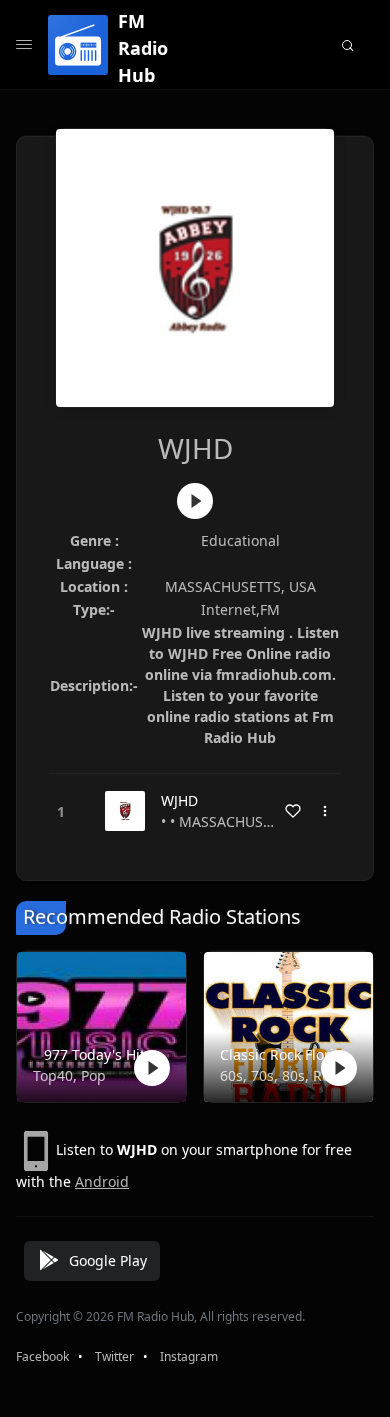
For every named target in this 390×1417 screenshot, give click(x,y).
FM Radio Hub (143, 48)
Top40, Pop (69, 1075)
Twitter (114, 1356)
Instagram (189, 1356)
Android (102, 1181)
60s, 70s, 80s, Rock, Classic (284, 1075)
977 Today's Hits (98, 1054)
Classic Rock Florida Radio (284, 1054)
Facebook (42, 1356)
